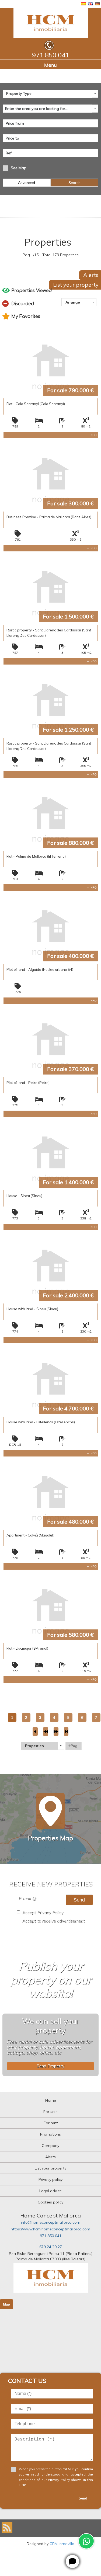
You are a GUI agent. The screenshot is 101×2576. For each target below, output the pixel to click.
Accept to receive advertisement (53, 1921)
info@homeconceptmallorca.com (51, 2222)
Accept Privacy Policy (43, 1912)
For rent (51, 2123)
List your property (50, 2168)
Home (51, 2100)
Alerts (50, 2157)
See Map (19, 168)
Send (79, 1900)
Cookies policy (50, 2202)
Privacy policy (50, 2179)
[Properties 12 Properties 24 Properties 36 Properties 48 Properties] (43, 1746)
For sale (50, 2112)
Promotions (50, 2134)
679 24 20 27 (51, 2247)
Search (74, 183)
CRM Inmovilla (62, 2544)
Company (50, 2146)
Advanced (27, 183)
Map (6, 2304)
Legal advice (50, 2191)
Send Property (50, 2066)
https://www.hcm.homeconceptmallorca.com (50, 2229)
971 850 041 (51, 2236)
